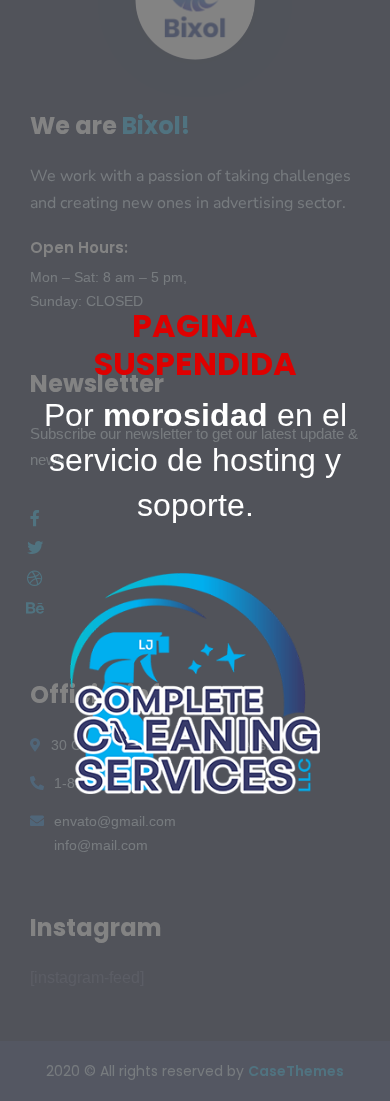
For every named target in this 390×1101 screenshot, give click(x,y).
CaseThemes (296, 1071)
